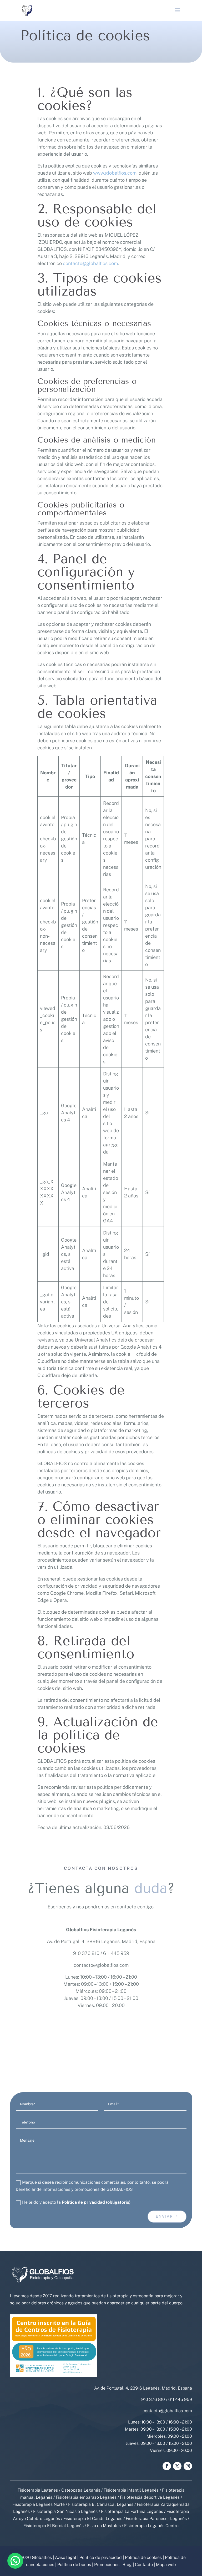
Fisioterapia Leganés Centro (151, 2526)
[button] (15, 2561)
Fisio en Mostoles (104, 2526)
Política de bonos (74, 2565)
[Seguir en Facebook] (167, 2466)
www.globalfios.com (115, 173)
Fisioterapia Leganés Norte (39, 2504)
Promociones (107, 2565)
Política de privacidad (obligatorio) (96, 2202)
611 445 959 (116, 1953)
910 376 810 (86, 1953)
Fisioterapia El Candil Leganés (93, 2519)
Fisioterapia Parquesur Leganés (156, 2519)
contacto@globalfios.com (101, 1965)
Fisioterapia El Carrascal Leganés (101, 2504)
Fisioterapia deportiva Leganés (150, 2497)
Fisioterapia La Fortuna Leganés (132, 2511)
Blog (127, 2565)
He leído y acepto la (76, 2202)
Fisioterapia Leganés (38, 2490)
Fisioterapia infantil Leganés (131, 2490)
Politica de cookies (143, 2557)
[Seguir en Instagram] (188, 2466)
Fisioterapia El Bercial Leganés (54, 2526)
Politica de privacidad (101, 2557)
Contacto (144, 2565)
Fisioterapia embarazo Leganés (86, 2497)
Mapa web (166, 2565)
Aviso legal (66, 2557)
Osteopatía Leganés (81, 2490)
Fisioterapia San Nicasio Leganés (65, 2511)
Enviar (164, 2216)
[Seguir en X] (177, 2466)
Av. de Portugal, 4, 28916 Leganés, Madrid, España (101, 1941)
